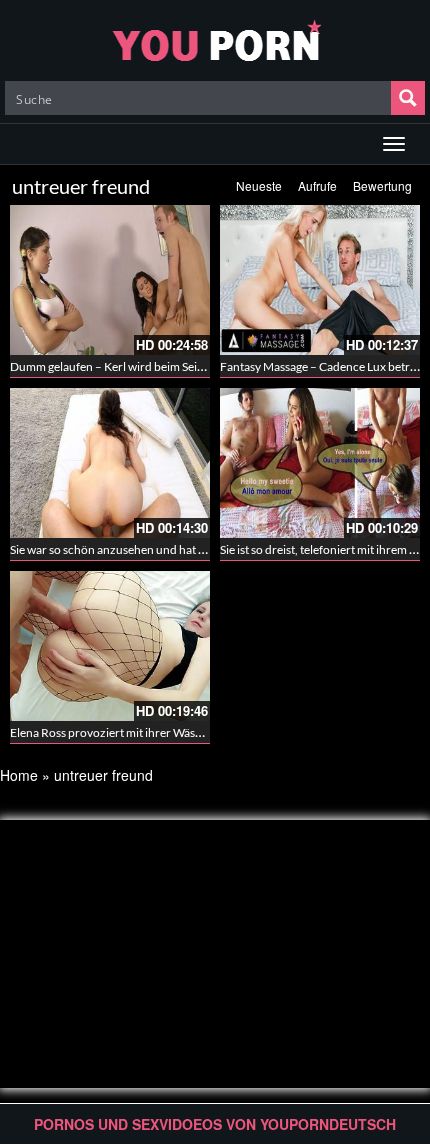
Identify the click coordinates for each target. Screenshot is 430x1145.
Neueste (259, 185)
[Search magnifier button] (408, 98)
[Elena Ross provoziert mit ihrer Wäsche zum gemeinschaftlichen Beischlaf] (110, 646)
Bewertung (382, 185)
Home (19, 775)
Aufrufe (317, 185)
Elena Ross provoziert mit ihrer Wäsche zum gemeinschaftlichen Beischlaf (201, 732)
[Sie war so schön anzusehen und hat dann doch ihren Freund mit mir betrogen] (110, 463)
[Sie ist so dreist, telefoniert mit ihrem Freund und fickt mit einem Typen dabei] (320, 463)
